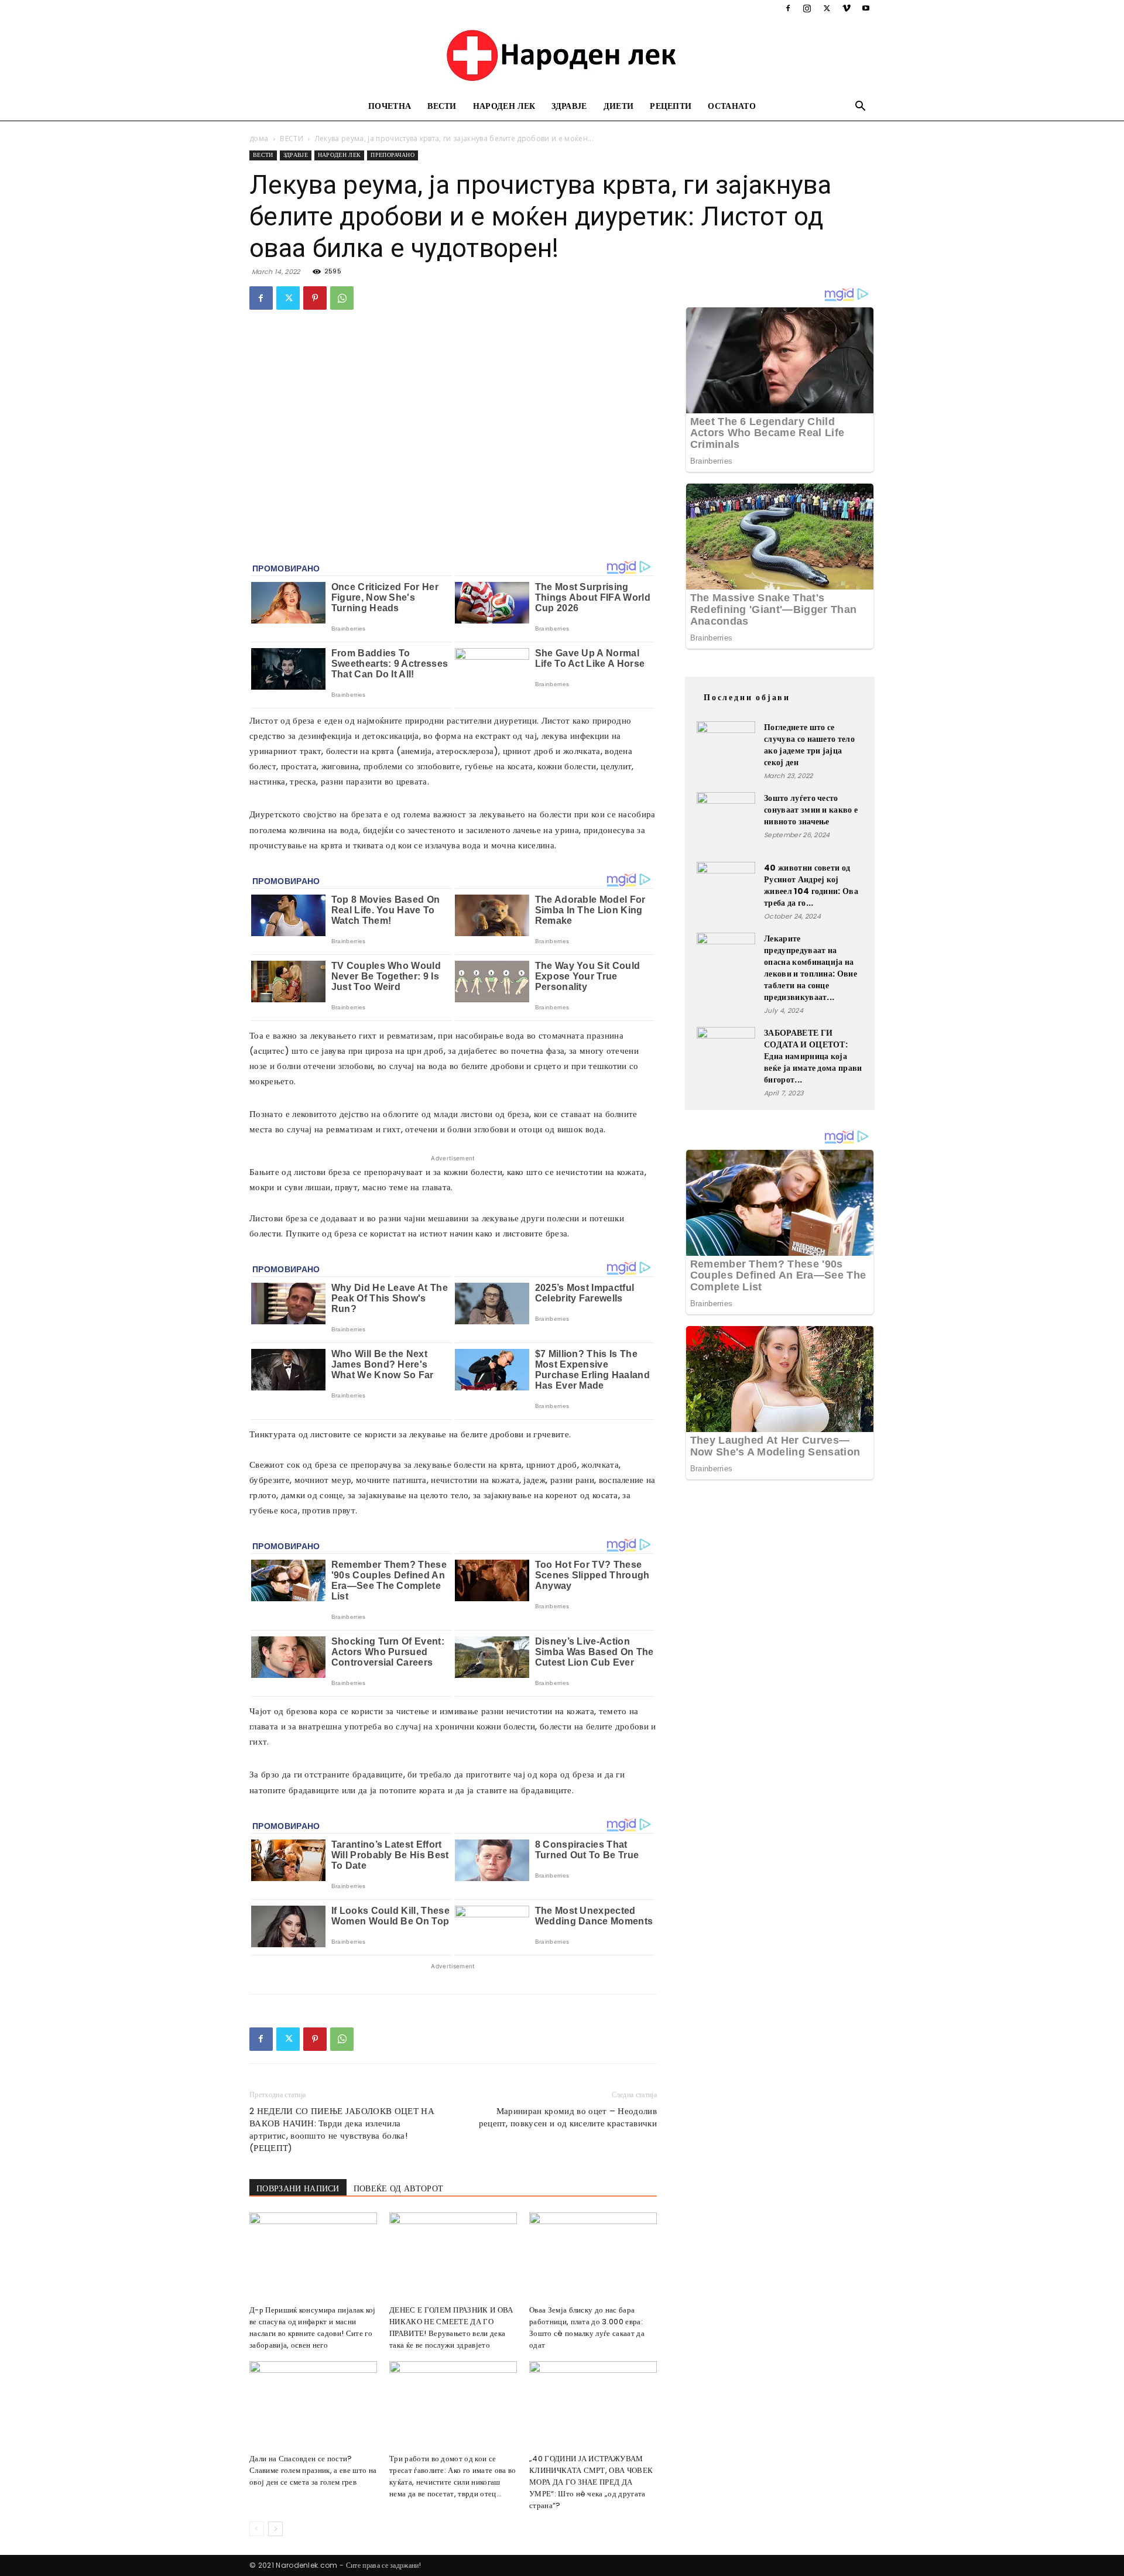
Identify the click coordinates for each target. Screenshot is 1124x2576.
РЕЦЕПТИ (671, 106)
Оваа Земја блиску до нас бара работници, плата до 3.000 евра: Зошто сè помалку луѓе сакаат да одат (587, 2327)
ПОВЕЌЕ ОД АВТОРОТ (398, 2188)
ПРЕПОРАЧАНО (393, 155)
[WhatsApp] (342, 298)
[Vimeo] (847, 8)
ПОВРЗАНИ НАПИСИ (298, 2188)
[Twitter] (827, 8)
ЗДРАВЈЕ (569, 106)
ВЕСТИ (442, 106)
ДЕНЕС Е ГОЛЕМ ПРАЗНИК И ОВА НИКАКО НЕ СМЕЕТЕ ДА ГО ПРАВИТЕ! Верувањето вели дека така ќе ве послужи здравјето (451, 2327)
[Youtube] (866, 8)
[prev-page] (257, 2529)
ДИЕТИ (619, 106)
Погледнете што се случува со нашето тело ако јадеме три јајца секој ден (809, 745)
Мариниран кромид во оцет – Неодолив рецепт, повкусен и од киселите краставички (568, 2117)
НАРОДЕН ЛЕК (504, 106)
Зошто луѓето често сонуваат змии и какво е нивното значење (811, 810)
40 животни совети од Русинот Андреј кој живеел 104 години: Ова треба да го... (811, 885)
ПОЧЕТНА (390, 106)
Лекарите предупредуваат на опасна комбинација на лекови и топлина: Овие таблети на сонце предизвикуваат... (811, 968)
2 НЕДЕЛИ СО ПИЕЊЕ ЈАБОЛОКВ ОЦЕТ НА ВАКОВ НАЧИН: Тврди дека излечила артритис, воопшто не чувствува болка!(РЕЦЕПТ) (342, 2129)
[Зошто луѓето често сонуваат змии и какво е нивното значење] (726, 821)
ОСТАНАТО (732, 106)
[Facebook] (788, 8)
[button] (861, 107)
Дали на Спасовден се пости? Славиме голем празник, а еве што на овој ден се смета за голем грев (313, 2470)
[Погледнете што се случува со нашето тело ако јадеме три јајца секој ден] (726, 751)
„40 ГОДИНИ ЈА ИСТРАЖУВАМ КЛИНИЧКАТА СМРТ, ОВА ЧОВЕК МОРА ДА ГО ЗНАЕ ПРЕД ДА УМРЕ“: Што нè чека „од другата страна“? (591, 2482)
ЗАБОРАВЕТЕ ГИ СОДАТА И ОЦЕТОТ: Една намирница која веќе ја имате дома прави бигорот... (813, 1056)
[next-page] (275, 2529)
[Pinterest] (315, 298)
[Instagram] (807, 8)
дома (259, 138)
